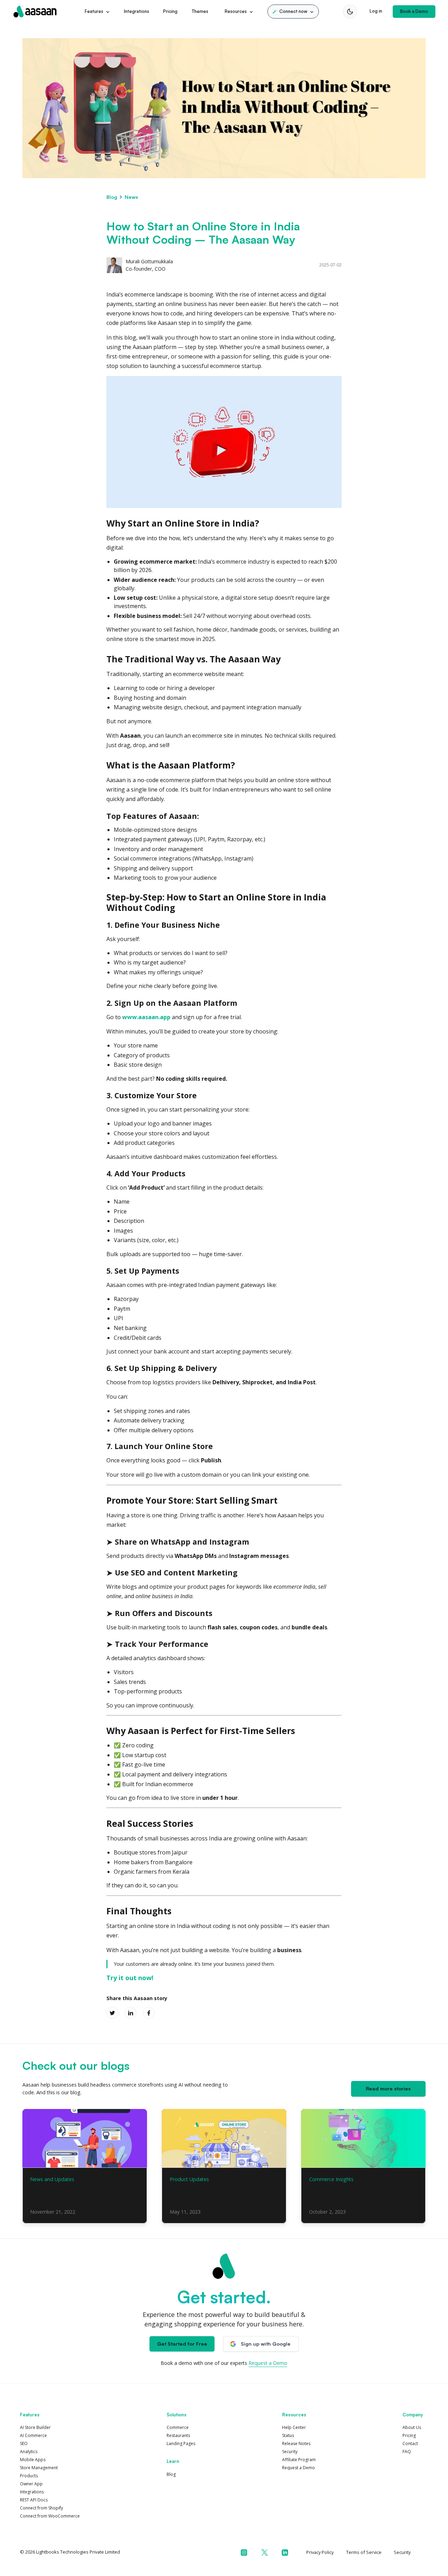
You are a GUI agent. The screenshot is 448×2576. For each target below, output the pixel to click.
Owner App (31, 2484)
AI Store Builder (35, 2427)
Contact (410, 2443)
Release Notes (296, 2443)
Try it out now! (130, 1978)
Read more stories (388, 2088)
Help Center (294, 2427)
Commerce (178, 2427)
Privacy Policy (320, 2552)
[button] (293, 12)
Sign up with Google (266, 2344)
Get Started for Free (182, 2344)
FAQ (407, 2452)
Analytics (29, 2452)
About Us (412, 2427)
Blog (112, 197)
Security (290, 2452)
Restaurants (178, 2435)
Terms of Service (364, 2552)
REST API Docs (34, 2500)
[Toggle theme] (350, 12)
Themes (200, 11)
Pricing (170, 11)
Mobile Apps (33, 2460)
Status (288, 2435)
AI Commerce (33, 2435)
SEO (24, 2443)
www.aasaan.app (146, 1017)
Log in (376, 11)
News (131, 197)
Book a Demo (414, 11)
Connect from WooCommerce (50, 2516)
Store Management (39, 2468)
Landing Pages (181, 2443)
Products (29, 2476)
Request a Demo (268, 2363)
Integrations (136, 11)
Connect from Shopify (41, 2508)
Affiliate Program (299, 2460)
